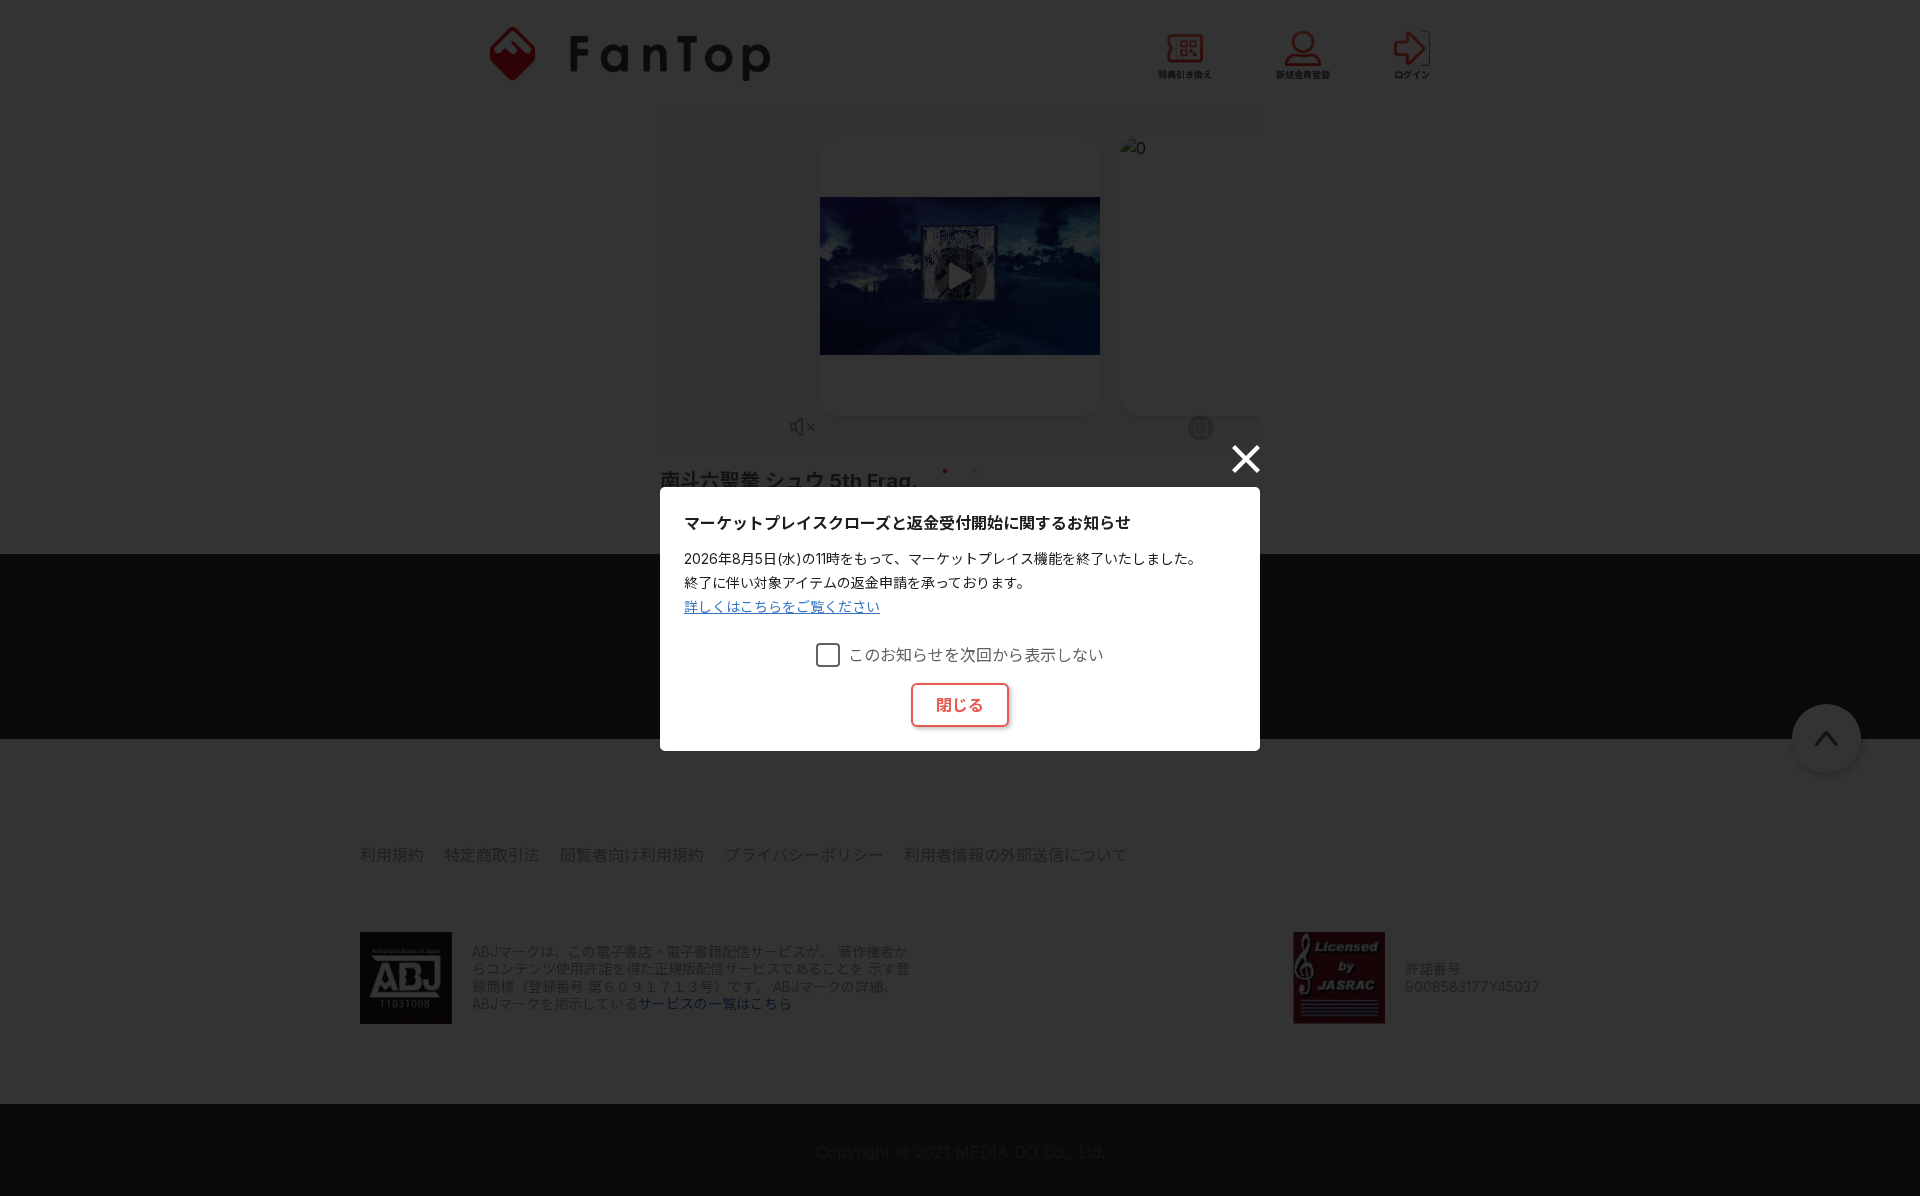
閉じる (960, 705)
